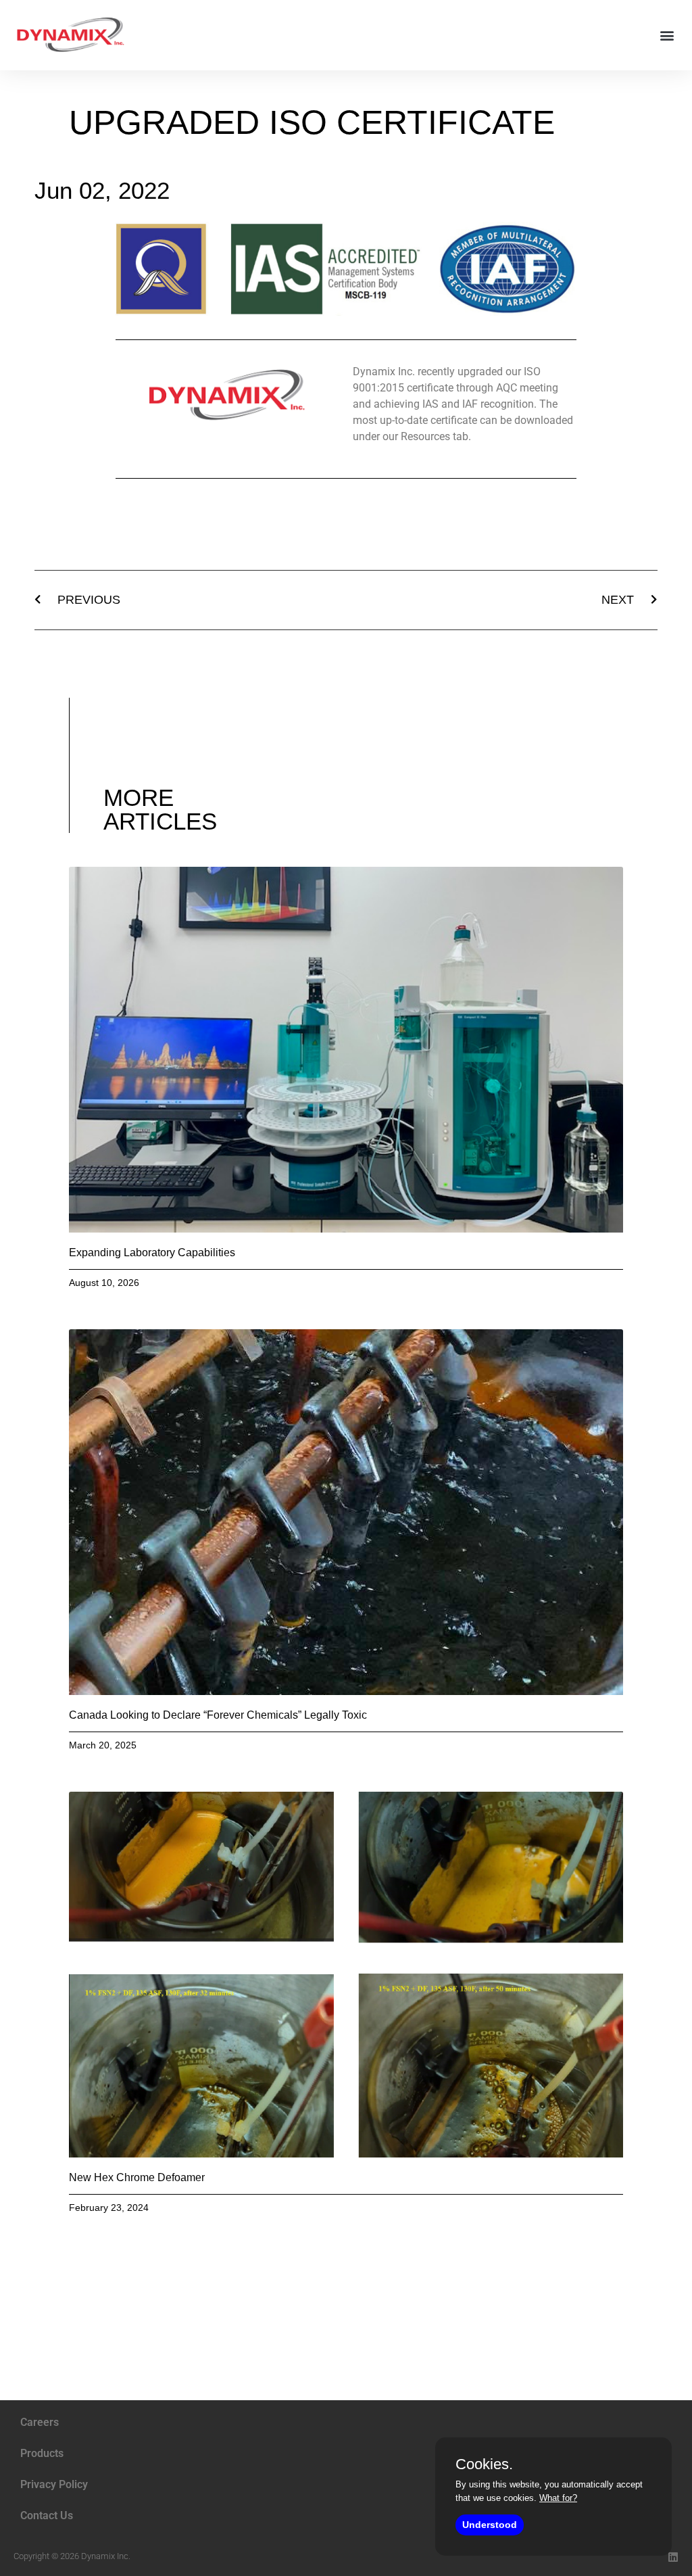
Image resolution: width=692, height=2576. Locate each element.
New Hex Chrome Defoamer (137, 2177)
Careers (40, 2422)
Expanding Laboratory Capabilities (152, 1253)
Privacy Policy (54, 2484)
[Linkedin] (673, 2557)
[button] (667, 35)
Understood (490, 2525)
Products (42, 2453)
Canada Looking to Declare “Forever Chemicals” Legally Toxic (218, 1715)
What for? (558, 2498)
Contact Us (47, 2515)
